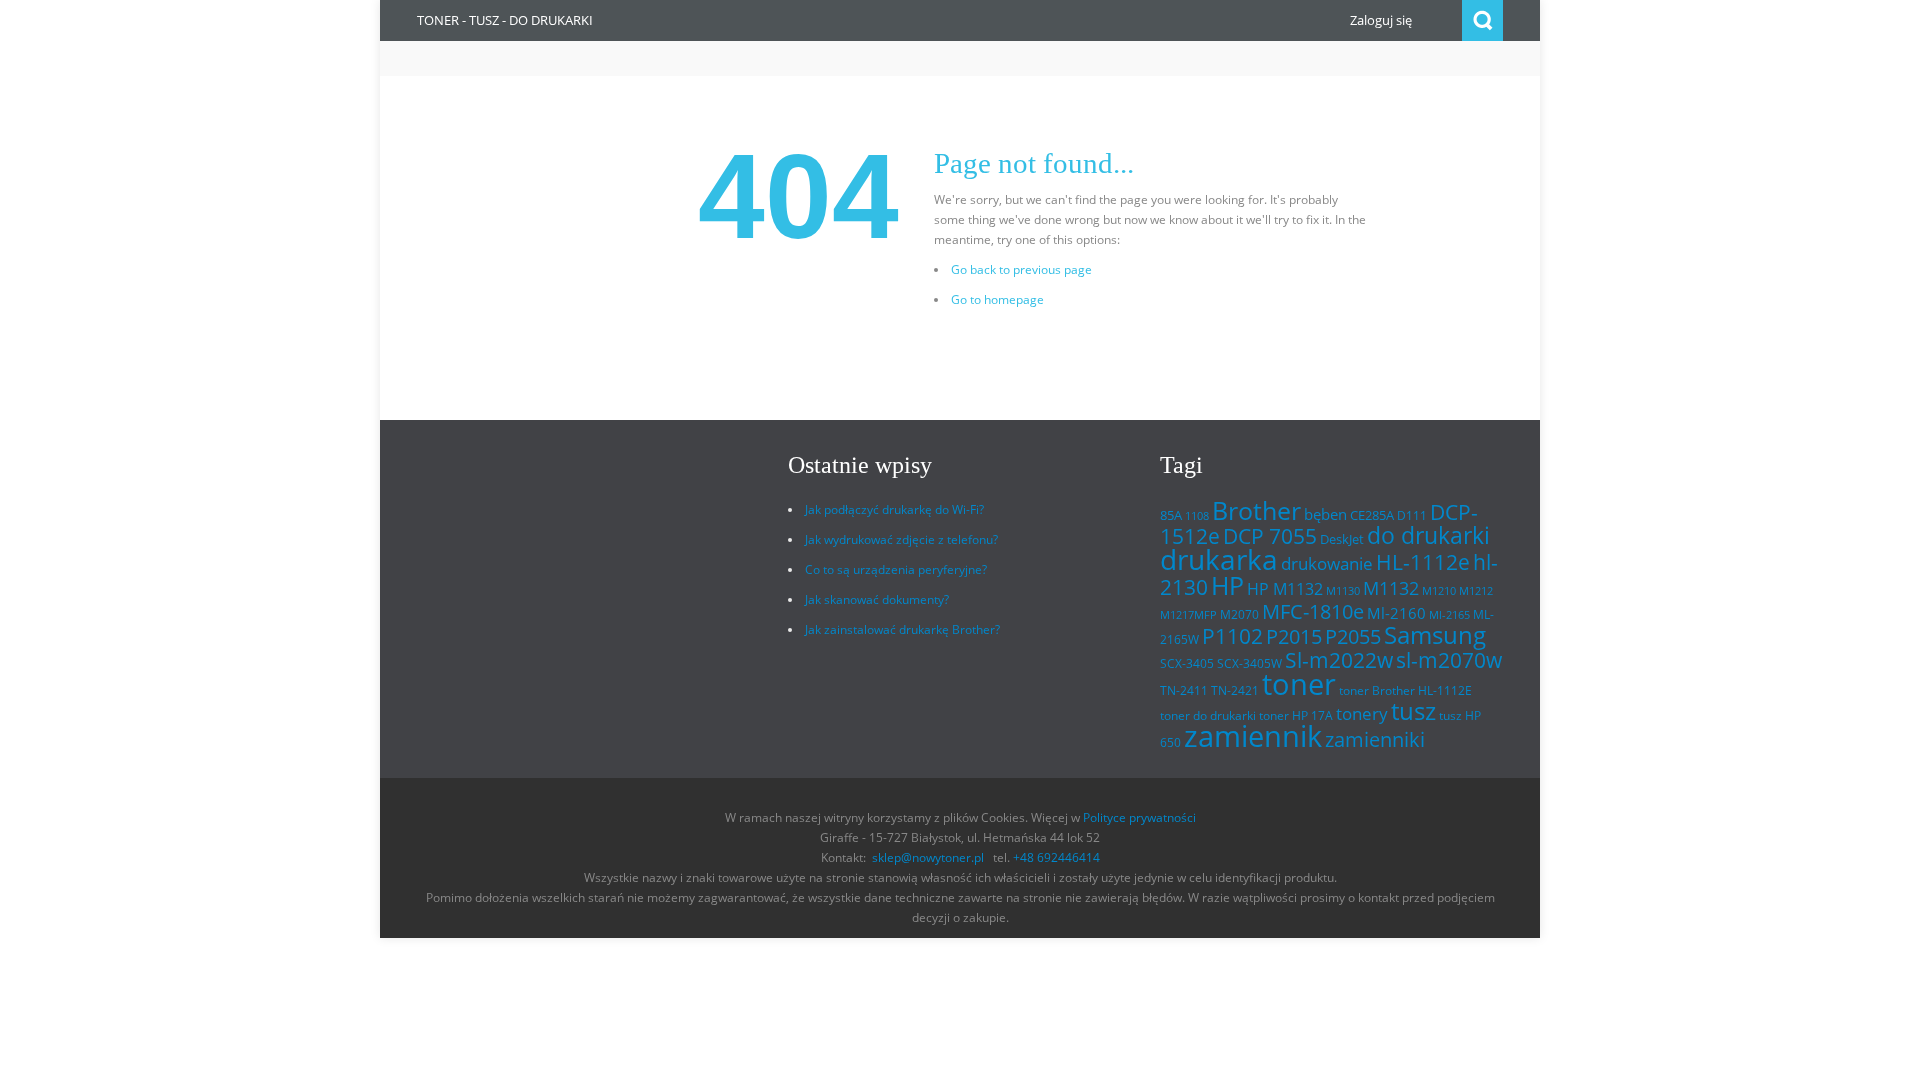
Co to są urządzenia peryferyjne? (896, 569)
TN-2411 (1184, 690)
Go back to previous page (1021, 269)
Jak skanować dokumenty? (877, 599)
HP (1227, 585)
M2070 (1239, 614)
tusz (1413, 710)
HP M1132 (1285, 589)
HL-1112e (1423, 562)
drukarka (1219, 559)
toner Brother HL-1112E (1405, 690)
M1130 (1343, 591)
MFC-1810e (1313, 611)
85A (1171, 515)
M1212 (1476, 591)
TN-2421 (1235, 690)
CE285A (1372, 515)
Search (1482, 20)
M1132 (1391, 587)
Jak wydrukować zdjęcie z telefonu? (901, 539)
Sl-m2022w (1339, 660)
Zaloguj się (1381, 20)
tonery (1362, 713)
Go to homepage (997, 299)
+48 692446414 (1056, 857)
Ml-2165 (1449, 615)
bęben (1325, 514)
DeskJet (1342, 539)
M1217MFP (1188, 615)
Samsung (1435, 635)
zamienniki (1375, 739)
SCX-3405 (1187, 663)
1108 (1197, 516)
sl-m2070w (1449, 660)
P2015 (1294, 636)
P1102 (1232, 635)
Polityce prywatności (1139, 817)
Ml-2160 (1396, 613)
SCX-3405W (1249, 663)
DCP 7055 (1270, 536)
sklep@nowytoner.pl (928, 857)
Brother (1256, 510)
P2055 (1353, 636)
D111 (1412, 515)
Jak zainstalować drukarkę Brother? (902, 629)
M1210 (1439, 591)
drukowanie (1327, 563)
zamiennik (1253, 736)
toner (1299, 684)
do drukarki (1428, 535)
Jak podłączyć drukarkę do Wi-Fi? (894, 509)
